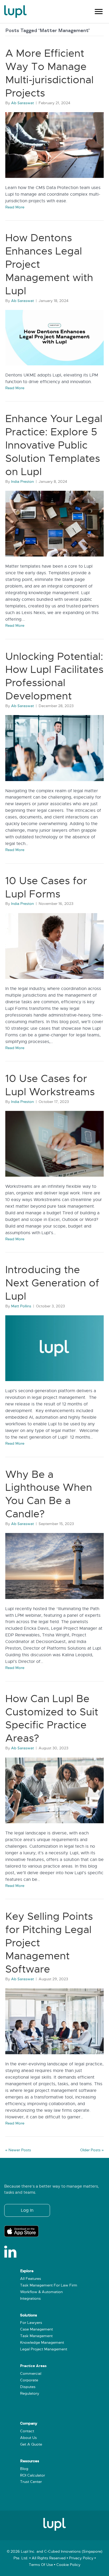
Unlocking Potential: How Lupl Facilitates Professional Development (54, 676)
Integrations (30, 2299)
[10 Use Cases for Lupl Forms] (54, 946)
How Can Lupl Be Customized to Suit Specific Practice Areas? (52, 1718)
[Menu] (99, 12)
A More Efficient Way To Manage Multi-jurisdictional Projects (49, 73)
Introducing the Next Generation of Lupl (52, 1283)
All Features (31, 2279)
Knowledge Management (42, 2343)
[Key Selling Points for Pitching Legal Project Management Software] (54, 2021)
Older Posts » (92, 2150)
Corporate (29, 2380)
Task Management (36, 2336)
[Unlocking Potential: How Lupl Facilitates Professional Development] (54, 748)
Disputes (28, 2387)
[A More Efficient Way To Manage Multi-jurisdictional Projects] (54, 145)
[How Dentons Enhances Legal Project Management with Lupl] (54, 338)
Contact (27, 2431)
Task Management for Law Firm (49, 2285)
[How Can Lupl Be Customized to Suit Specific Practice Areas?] (54, 1790)
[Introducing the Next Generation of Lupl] (54, 1348)
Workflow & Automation (41, 2292)
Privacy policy (81, 2558)
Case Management (37, 2329)
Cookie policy (68, 2565)
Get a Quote (31, 2444)
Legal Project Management (44, 2349)
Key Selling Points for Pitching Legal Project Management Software (49, 1943)
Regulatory (30, 2393)
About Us (28, 2438)
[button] (27, 2210)
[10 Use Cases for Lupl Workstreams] (54, 1144)
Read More (15, 207)
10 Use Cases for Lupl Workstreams (50, 1085)
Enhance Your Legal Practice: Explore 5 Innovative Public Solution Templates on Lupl (54, 445)
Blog (24, 2469)
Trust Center (31, 2482)
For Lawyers (31, 2323)
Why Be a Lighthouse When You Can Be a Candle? (49, 1494)
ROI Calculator (33, 2475)
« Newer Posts (18, 2150)
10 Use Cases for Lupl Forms (46, 887)
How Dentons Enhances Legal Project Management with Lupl (49, 264)
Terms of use (41, 2565)
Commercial (31, 2374)
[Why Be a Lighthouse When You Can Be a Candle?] (54, 1566)
